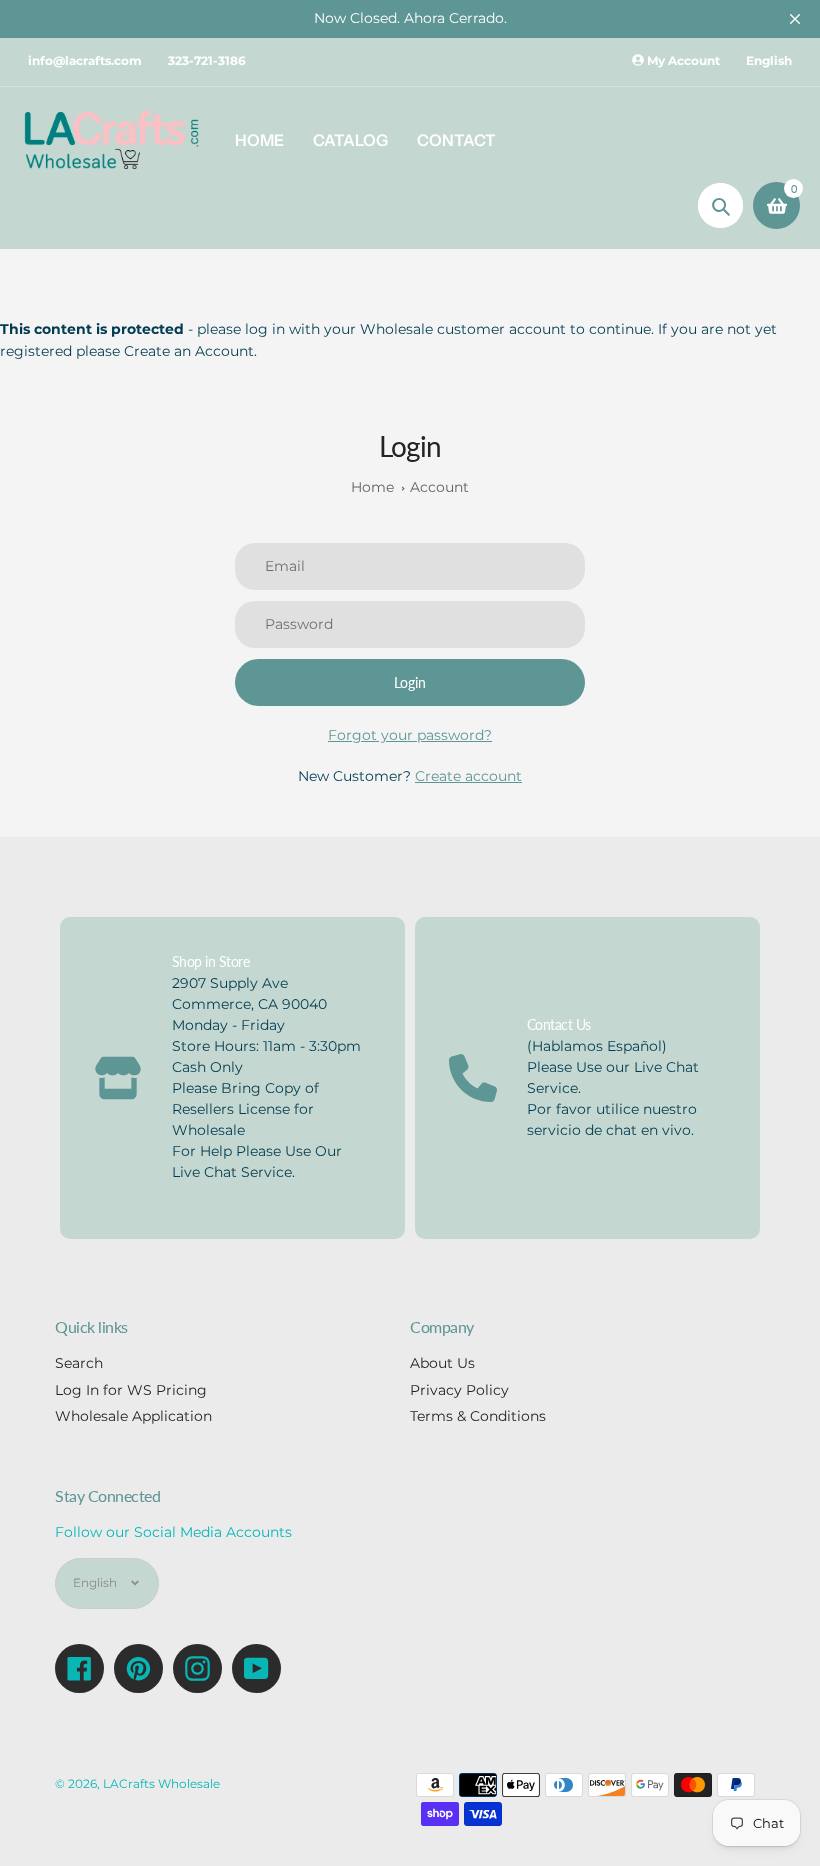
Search (79, 1363)
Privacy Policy (459, 1390)
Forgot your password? (410, 735)
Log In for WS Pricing (131, 1390)
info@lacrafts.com (85, 60)
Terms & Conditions (478, 1416)
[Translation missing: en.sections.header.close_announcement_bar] (795, 19)
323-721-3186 (207, 60)
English (769, 60)
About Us (442, 1363)
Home (372, 487)
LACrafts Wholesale (161, 1784)
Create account (468, 776)
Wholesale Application (133, 1416)
